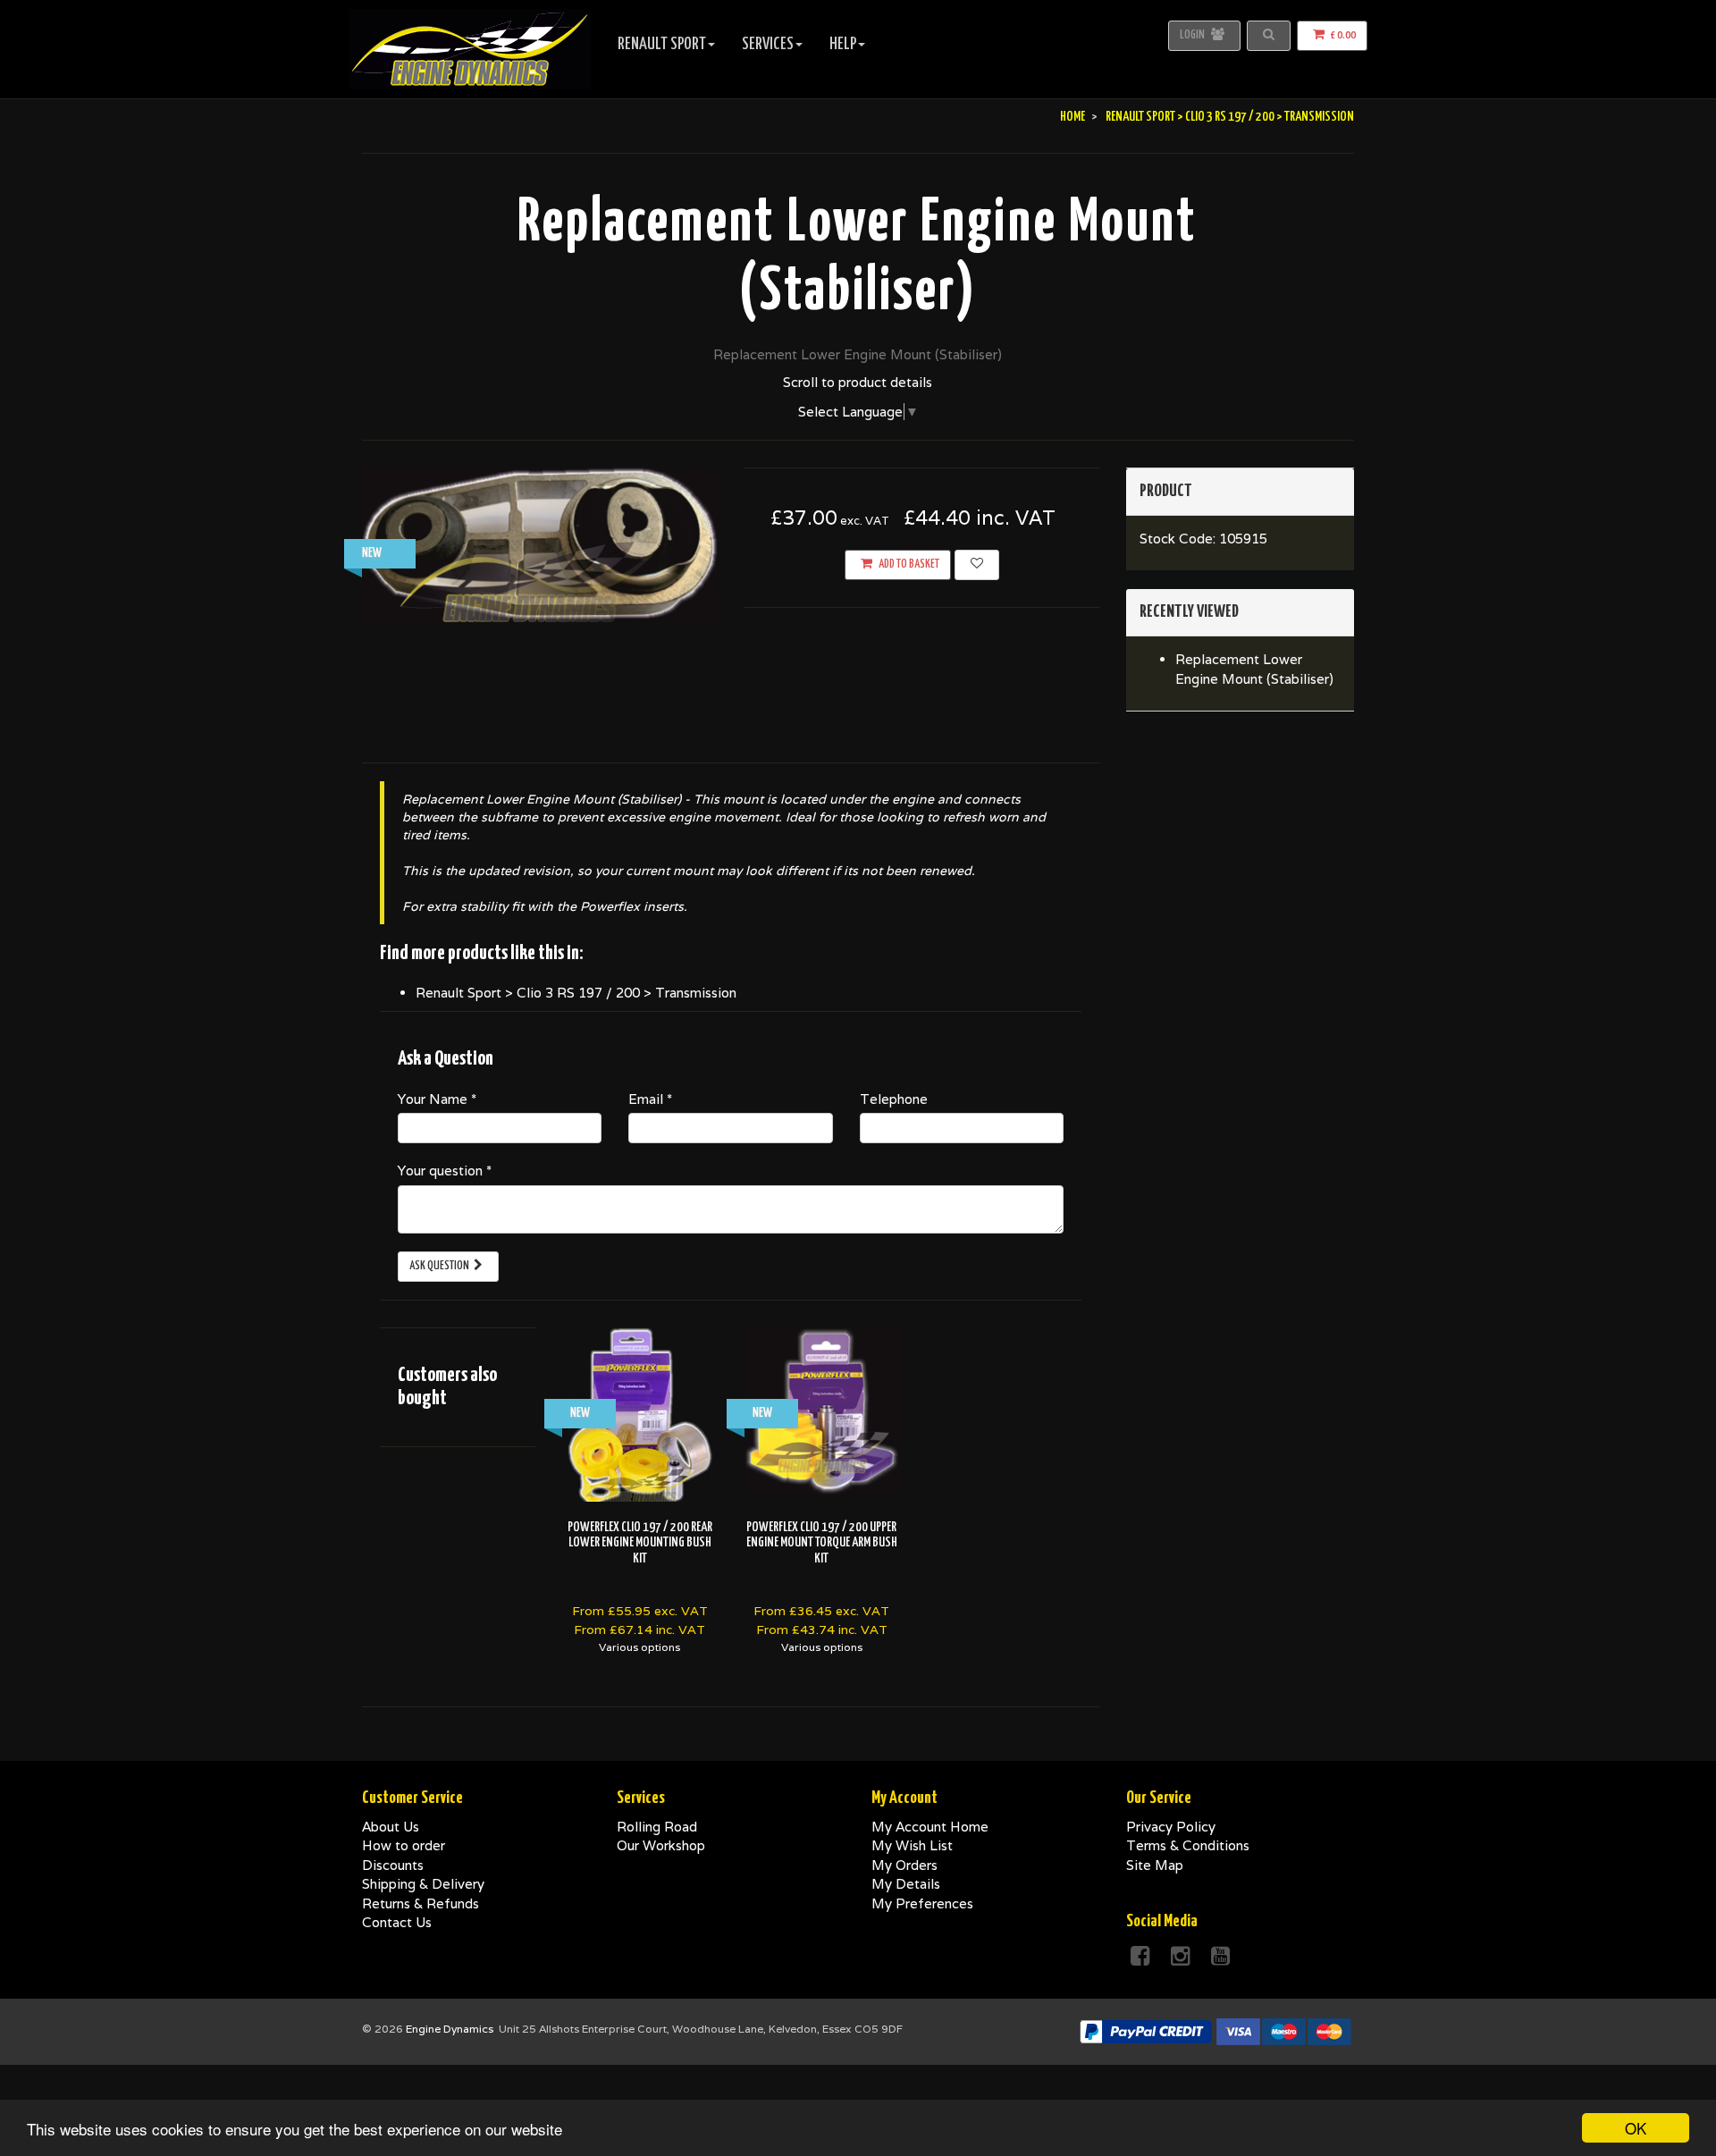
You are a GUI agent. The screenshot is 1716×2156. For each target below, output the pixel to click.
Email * (650, 1099)
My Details (906, 1884)
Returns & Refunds (421, 1903)
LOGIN (1203, 35)
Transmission (1319, 117)
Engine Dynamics (450, 2029)
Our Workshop (661, 1845)
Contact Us (397, 1922)
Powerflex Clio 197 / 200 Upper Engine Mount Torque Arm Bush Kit (822, 1543)
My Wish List (912, 1845)
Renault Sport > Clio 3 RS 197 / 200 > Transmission (576, 993)
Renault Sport (662, 44)
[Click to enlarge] (540, 545)
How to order (404, 1845)
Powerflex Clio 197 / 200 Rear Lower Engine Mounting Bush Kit (640, 1543)
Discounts (393, 1865)
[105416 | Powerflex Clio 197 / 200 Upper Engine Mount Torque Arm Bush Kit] (822, 1411)
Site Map (1155, 1865)
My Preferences (922, 1903)
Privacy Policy (1171, 1827)
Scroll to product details (858, 382)
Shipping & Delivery (423, 1884)
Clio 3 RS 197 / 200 (1230, 117)
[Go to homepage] (470, 22)
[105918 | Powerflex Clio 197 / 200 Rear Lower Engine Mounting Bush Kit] (640, 1417)
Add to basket (908, 564)
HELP (843, 44)
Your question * (445, 1171)
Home (1072, 117)
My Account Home (930, 1827)
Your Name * (437, 1099)
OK (1636, 2128)
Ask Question (439, 1266)
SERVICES (768, 44)
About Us (391, 1827)
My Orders (904, 1865)
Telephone (894, 1099)
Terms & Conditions (1188, 1845)
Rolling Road (657, 1827)
